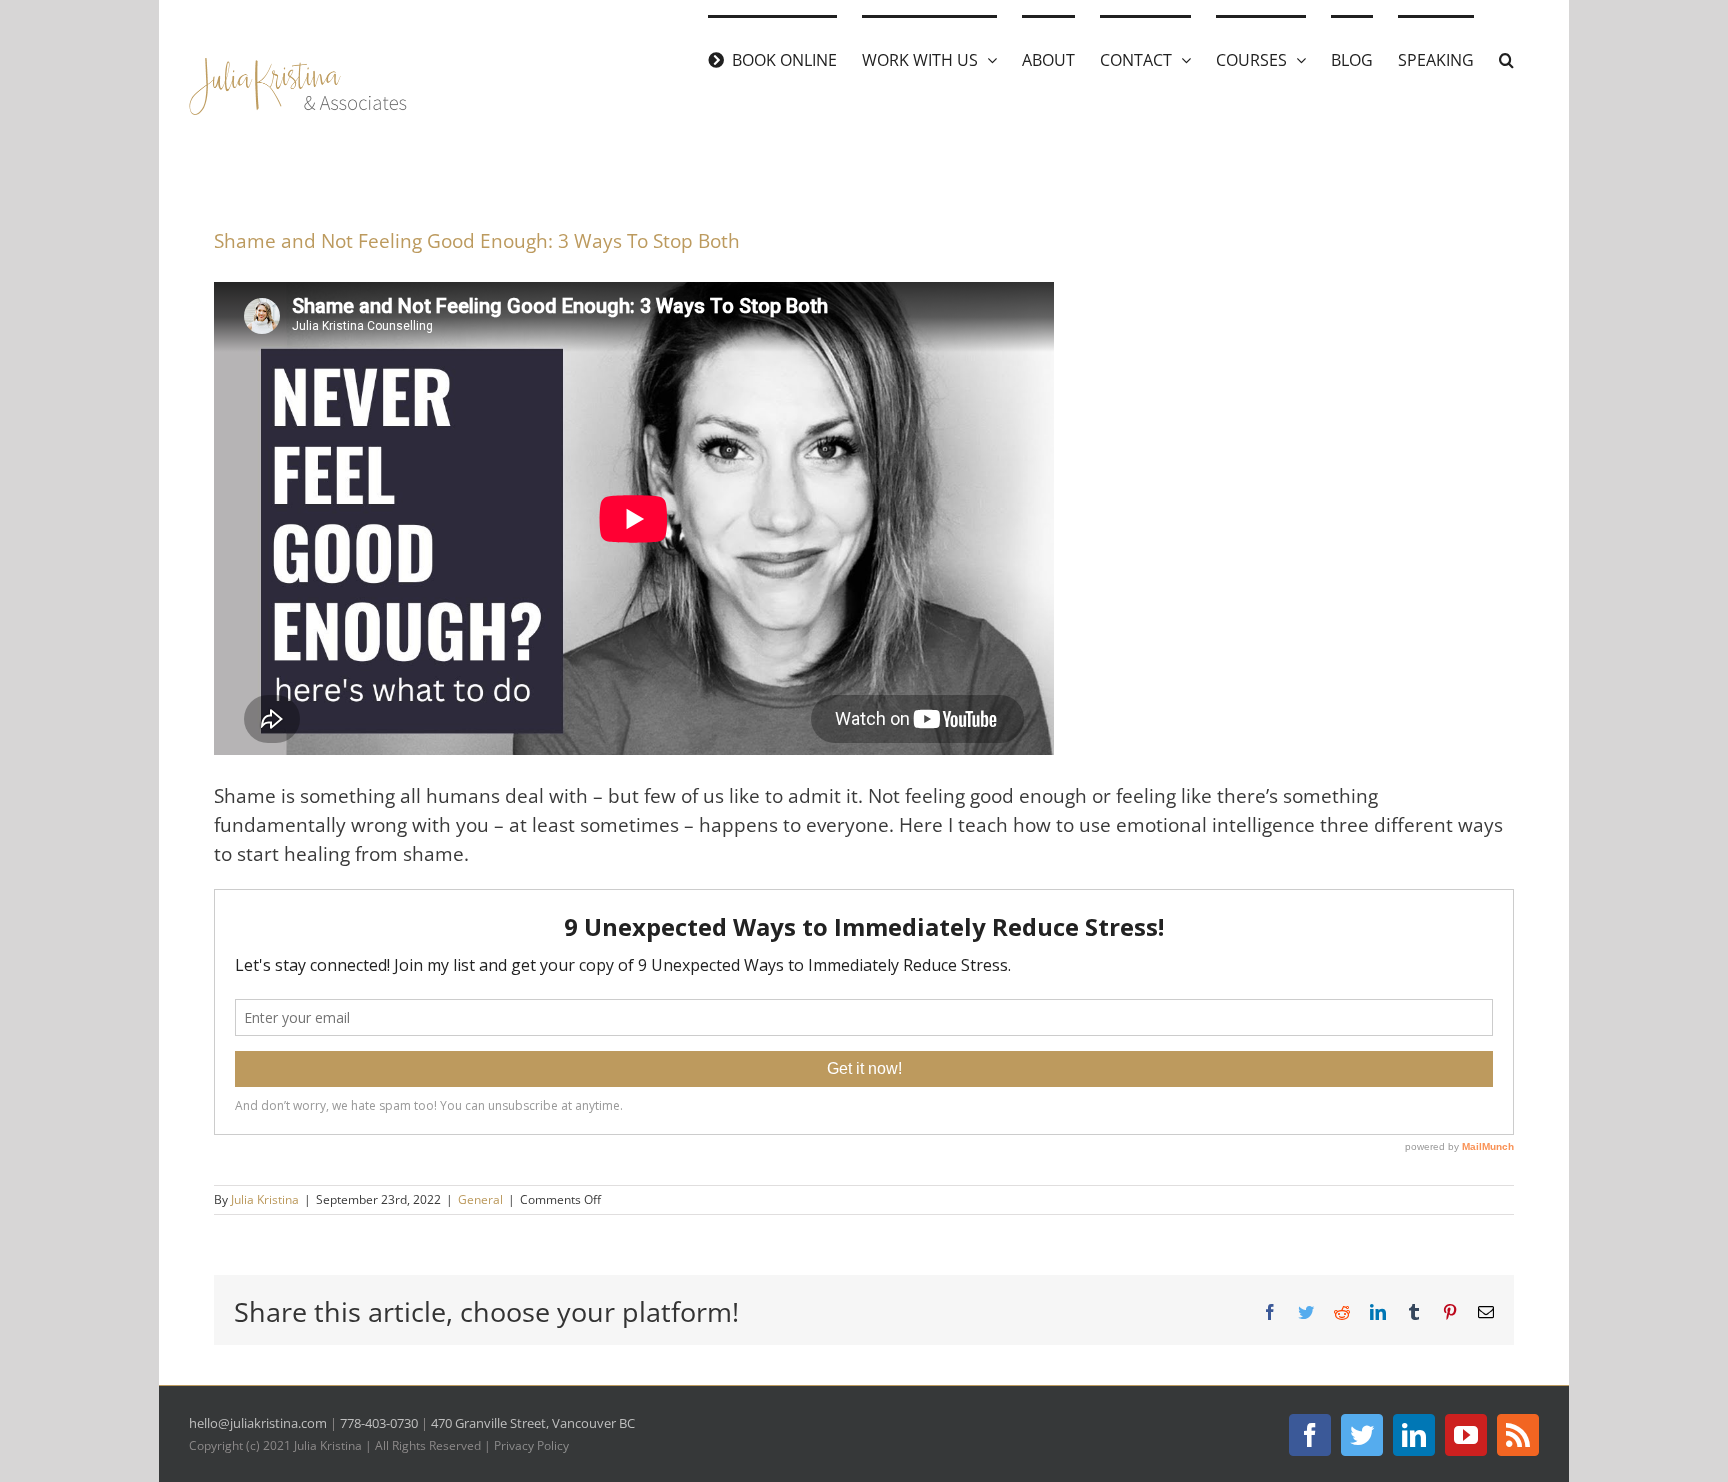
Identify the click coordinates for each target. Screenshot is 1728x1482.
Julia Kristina (265, 1199)
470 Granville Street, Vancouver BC (533, 1423)
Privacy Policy (531, 1445)
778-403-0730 (379, 1423)
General (480, 1199)
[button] (1506, 58)
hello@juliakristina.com (258, 1423)
